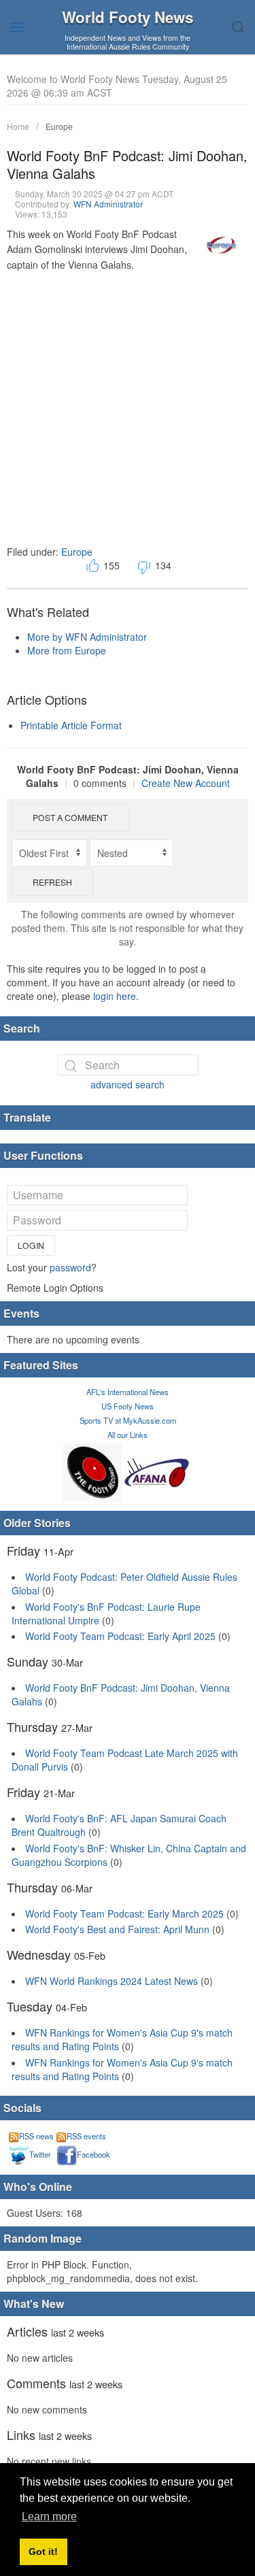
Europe (59, 126)
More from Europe (67, 650)
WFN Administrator (108, 204)
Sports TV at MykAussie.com (128, 1420)
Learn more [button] (49, 2516)
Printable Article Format (71, 725)
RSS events (86, 2136)
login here (115, 996)
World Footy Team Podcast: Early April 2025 (120, 1636)
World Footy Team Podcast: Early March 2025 (124, 1913)
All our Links (128, 1435)
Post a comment (70, 817)
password (70, 1267)
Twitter (40, 2154)
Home (18, 126)
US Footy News (128, 1406)
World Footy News (128, 17)
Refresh (52, 882)
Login (31, 1245)
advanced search (128, 1084)
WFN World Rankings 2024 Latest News (112, 1981)
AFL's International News (128, 1392)
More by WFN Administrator (87, 637)
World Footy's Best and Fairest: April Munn (117, 1929)
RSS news (36, 2136)
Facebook (93, 2154)
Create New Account (186, 783)
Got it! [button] (43, 2552)
